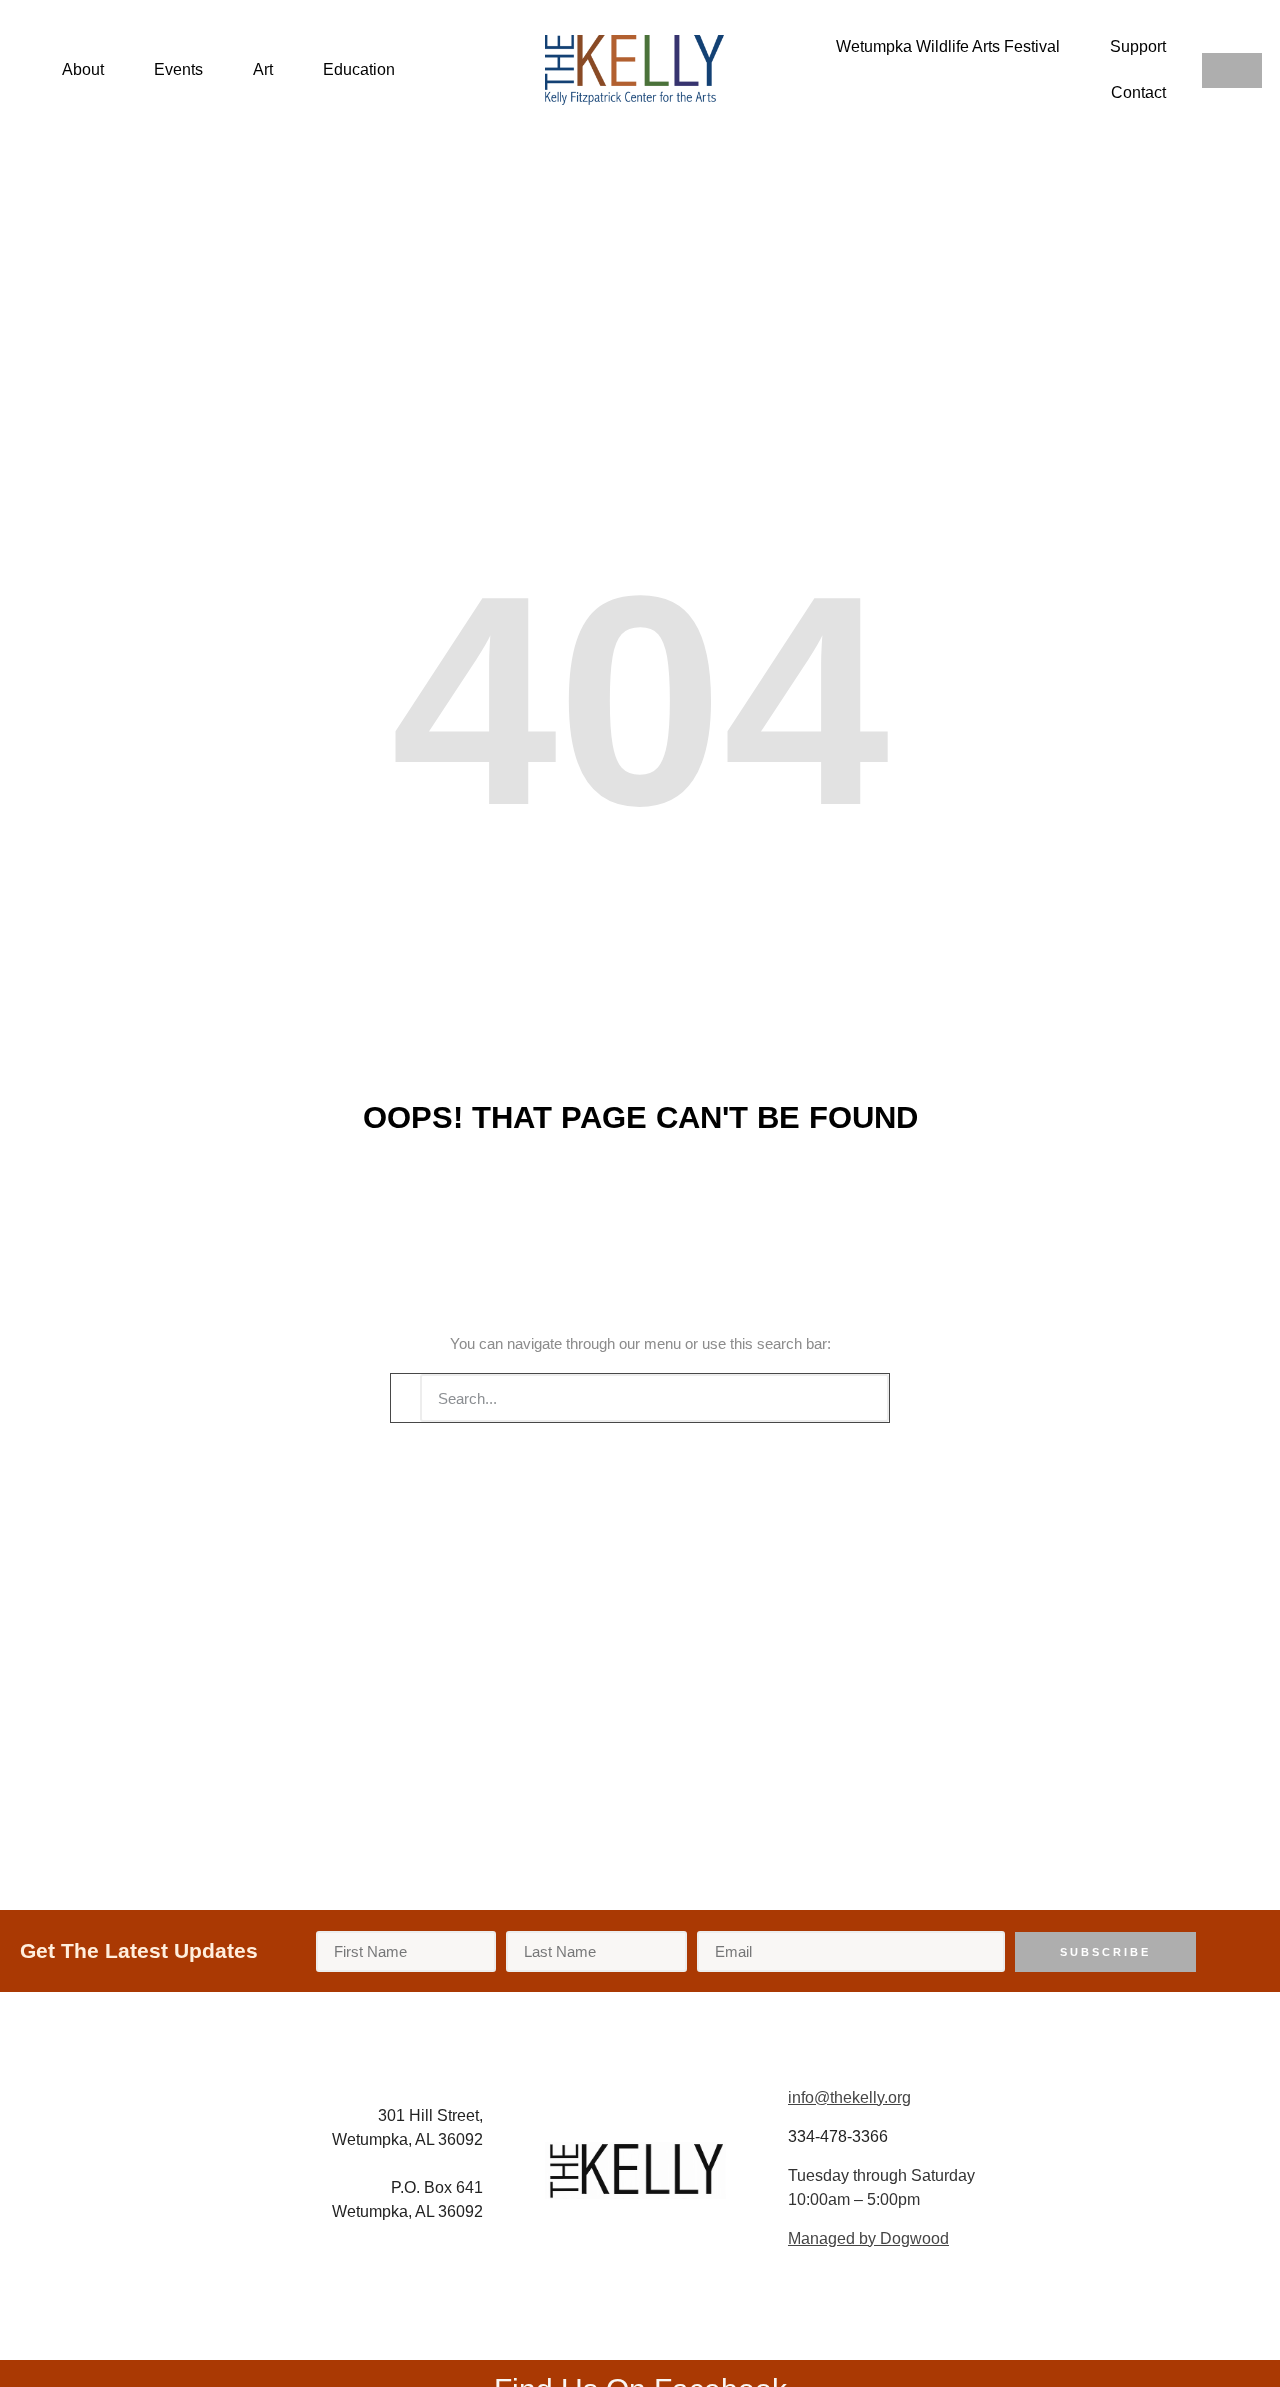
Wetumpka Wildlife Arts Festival (948, 46)
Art (263, 69)
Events (178, 69)
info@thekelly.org (849, 2097)
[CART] (1232, 70)
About (83, 69)
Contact (1138, 92)
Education (359, 69)
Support (1138, 46)
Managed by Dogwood (868, 2238)
